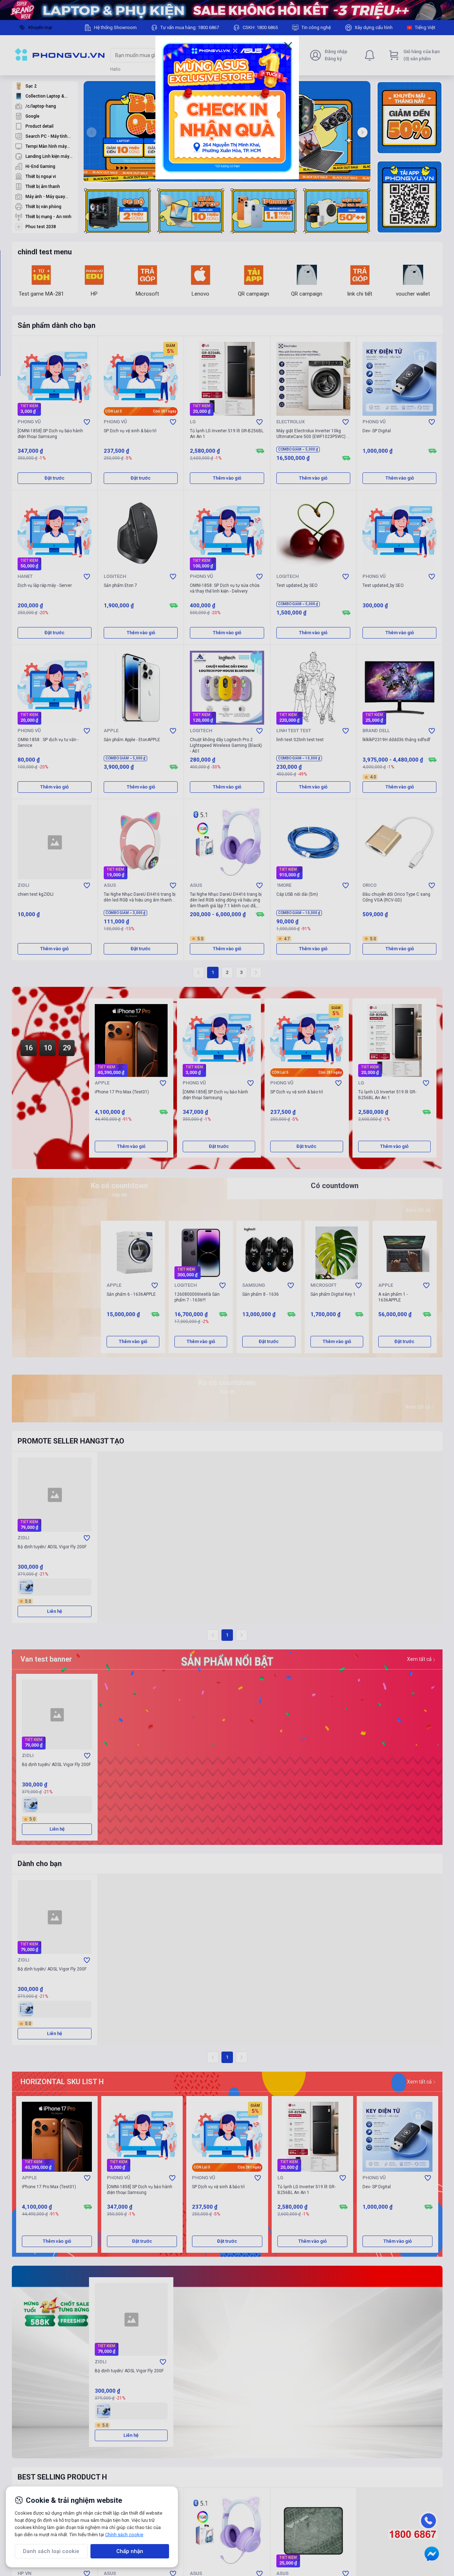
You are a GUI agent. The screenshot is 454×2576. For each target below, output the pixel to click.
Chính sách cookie (124, 2535)
